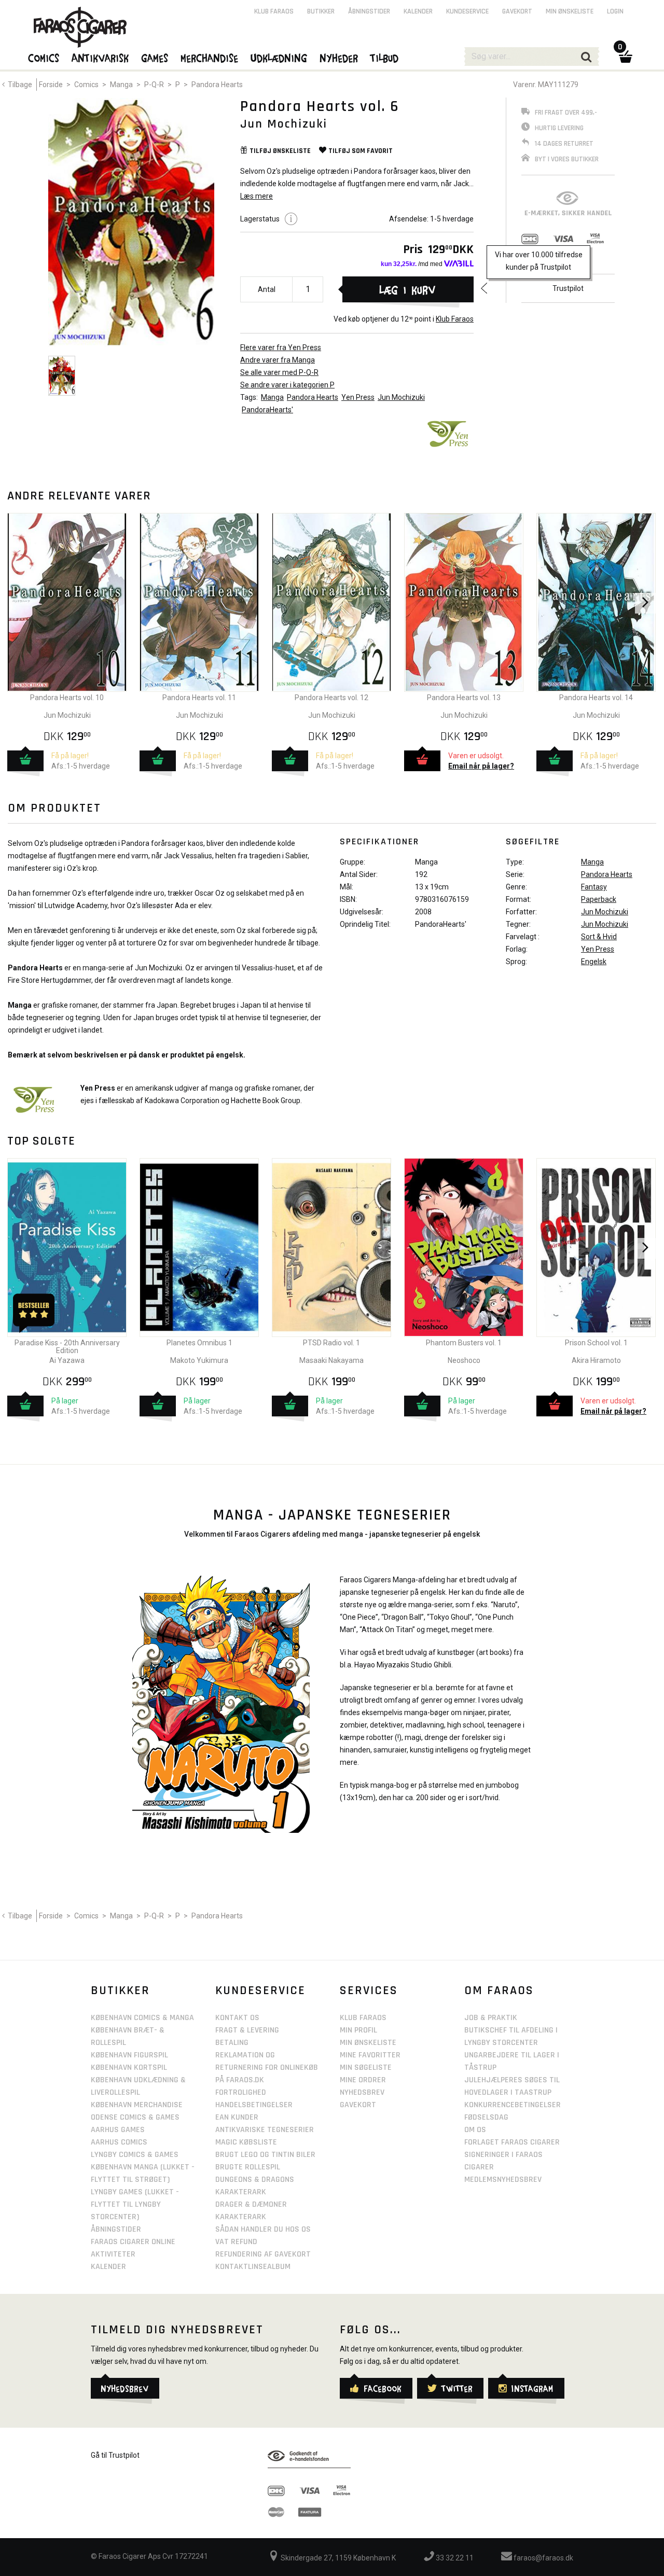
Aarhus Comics (119, 2142)
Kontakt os (237, 2018)
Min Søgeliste (366, 2067)
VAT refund (236, 2242)
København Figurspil (129, 2055)
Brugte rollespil (248, 2167)
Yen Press (358, 397)
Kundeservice (467, 11)
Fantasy (594, 887)
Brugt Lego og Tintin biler (265, 2155)
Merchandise (210, 58)
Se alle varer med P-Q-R (279, 372)
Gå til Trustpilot (115, 2455)
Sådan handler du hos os (263, 2229)
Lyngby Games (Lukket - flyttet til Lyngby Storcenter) (135, 2204)
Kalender (418, 11)
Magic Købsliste (246, 2142)
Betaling (232, 2043)
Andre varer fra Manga (278, 360)
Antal (267, 289)
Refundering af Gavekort (263, 2254)
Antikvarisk (101, 58)
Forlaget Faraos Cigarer (512, 2142)
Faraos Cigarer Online (133, 2242)
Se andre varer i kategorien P (287, 385)
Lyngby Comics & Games (135, 2155)
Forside (51, 85)
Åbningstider (369, 11)
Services (369, 1990)
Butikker (321, 11)
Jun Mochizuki (401, 397)
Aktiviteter (113, 2254)
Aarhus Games (118, 2130)
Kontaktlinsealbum (253, 2267)
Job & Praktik (491, 2018)
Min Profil (358, 2030)
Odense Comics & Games (135, 2117)
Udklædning (279, 58)
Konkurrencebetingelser (513, 2105)
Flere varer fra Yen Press (281, 347)
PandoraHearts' (267, 410)
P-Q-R (154, 85)
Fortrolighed (241, 2092)
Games (155, 58)
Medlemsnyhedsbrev (503, 2180)
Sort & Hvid (599, 937)
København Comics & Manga (142, 2018)
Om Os (475, 2130)
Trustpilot (568, 288)
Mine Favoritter (370, 2055)
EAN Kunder (237, 2117)
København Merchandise (137, 2105)
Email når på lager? (481, 766)
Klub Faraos (455, 319)
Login (615, 11)
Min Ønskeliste (368, 2043)
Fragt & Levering (247, 2030)
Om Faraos (499, 1990)
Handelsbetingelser (254, 2105)
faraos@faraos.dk (543, 2558)
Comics (86, 85)
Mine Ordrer (363, 2080)
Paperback (599, 899)
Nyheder (339, 58)
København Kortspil (129, 2067)
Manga (121, 85)
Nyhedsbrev (362, 2092)
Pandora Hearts (217, 85)
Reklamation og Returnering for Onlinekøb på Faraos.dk (267, 2067)
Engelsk (594, 962)
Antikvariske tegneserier (265, 2130)
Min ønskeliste (570, 11)
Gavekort (517, 11)
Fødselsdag (486, 2117)
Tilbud (385, 58)
